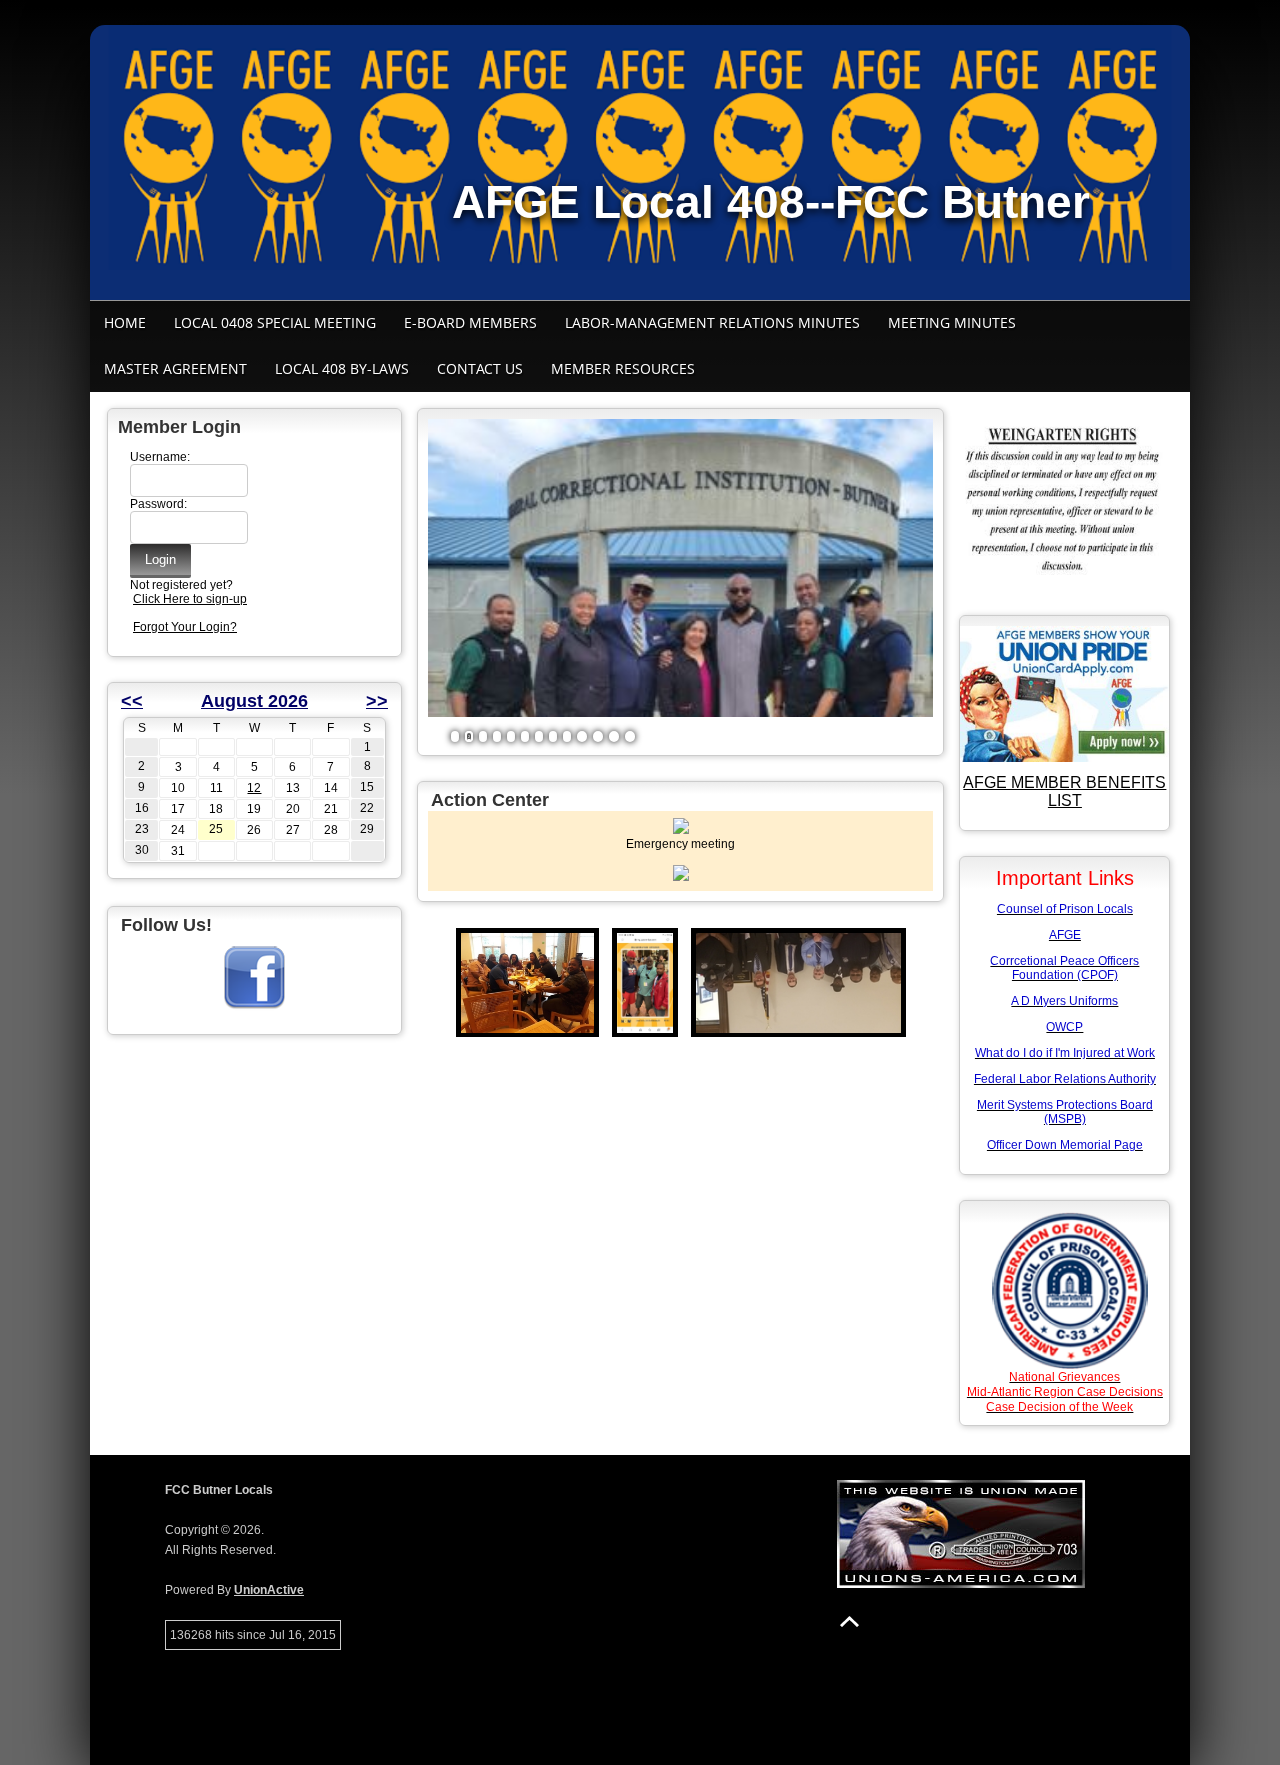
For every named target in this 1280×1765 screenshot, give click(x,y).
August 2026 (254, 701)
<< (132, 701)
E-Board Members (470, 322)
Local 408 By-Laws (342, 368)
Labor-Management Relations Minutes (712, 322)
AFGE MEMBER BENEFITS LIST (1064, 791)
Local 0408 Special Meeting (275, 322)
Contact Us (480, 368)
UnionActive (269, 1590)
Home (125, 322)
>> (377, 701)
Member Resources (623, 368)
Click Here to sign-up (190, 599)
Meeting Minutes (952, 322)
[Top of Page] (849, 1621)
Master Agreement (175, 368)
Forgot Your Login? (185, 627)
